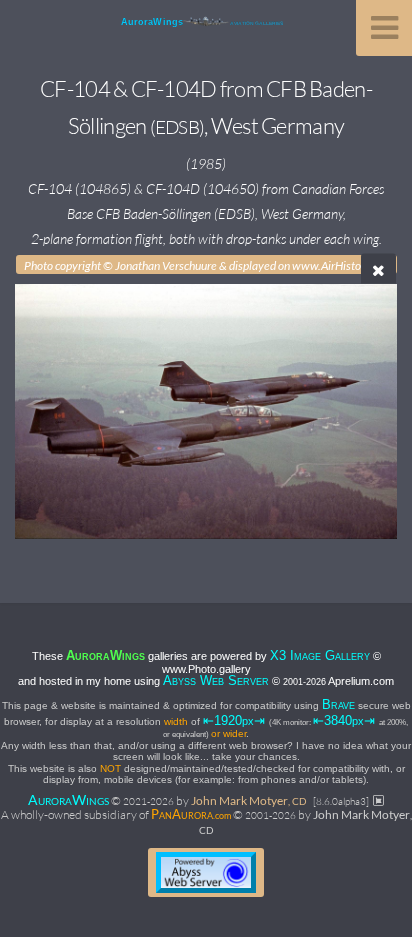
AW (68, 799)
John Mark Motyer (249, 800)
